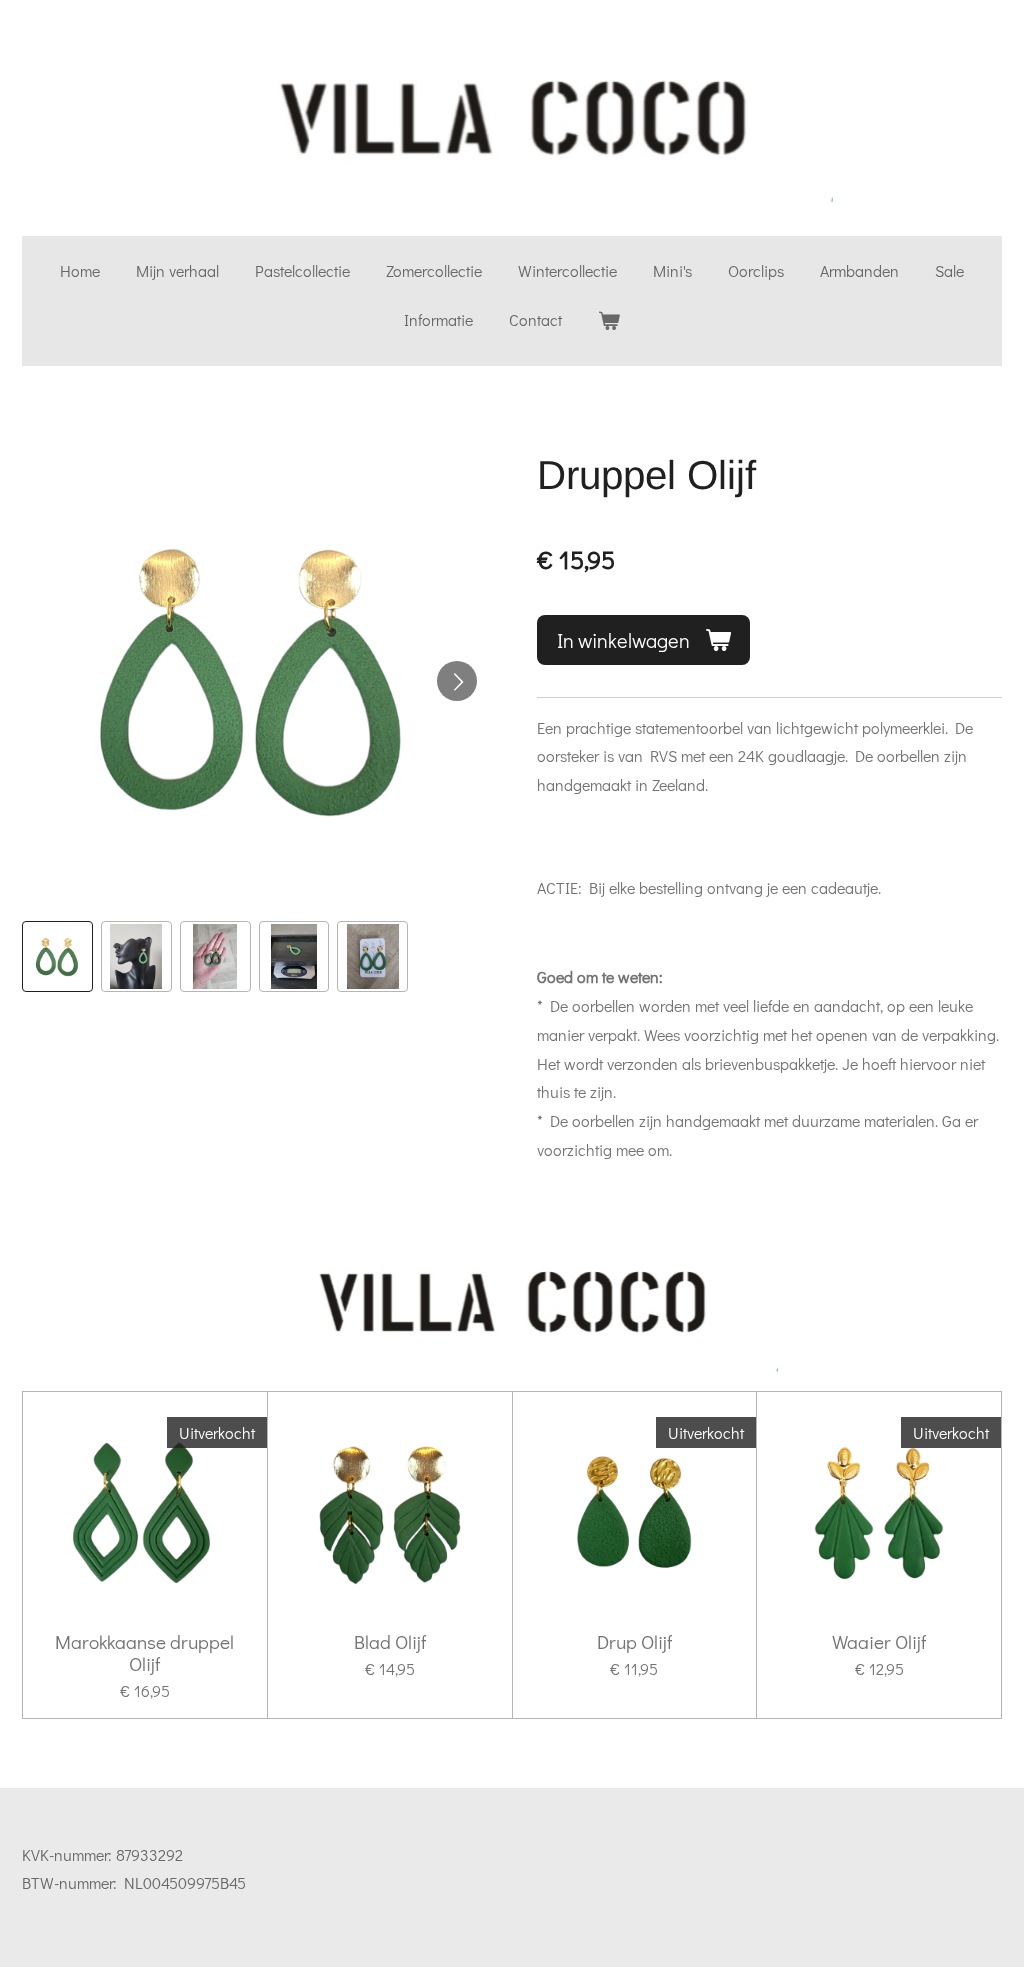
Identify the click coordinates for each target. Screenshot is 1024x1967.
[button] (57, 956)
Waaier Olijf (879, 1642)
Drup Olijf (634, 1642)
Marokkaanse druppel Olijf (144, 1653)
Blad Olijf (390, 1642)
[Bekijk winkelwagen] (609, 320)
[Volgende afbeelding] (457, 681)
